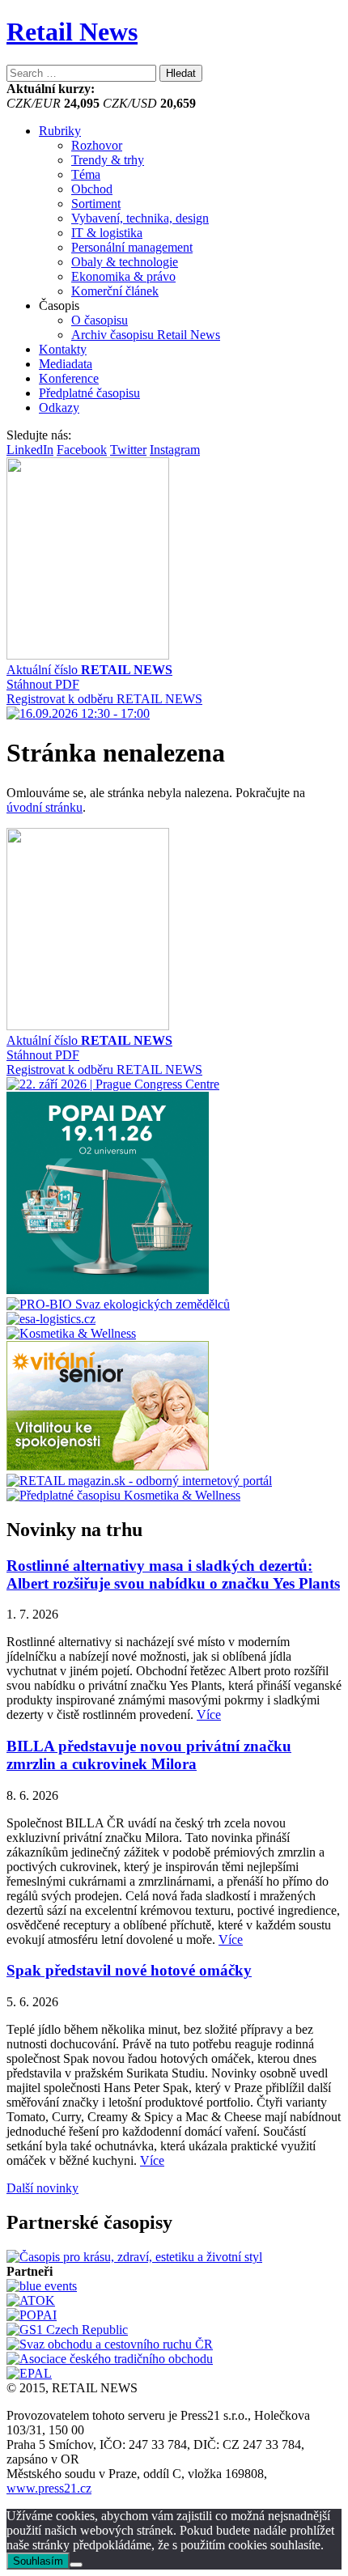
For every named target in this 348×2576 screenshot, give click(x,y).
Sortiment (96, 204)
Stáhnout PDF (43, 684)
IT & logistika (107, 233)
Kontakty (63, 349)
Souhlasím (38, 2561)
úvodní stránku (45, 807)
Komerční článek (115, 291)
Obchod (92, 189)
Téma (86, 174)
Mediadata (66, 364)
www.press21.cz (49, 2488)
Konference (69, 378)
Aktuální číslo (89, 670)
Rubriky (60, 131)
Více (209, 1715)
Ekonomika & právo (123, 276)
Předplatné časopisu (89, 393)
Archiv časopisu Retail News (146, 335)
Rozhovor (97, 145)
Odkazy (59, 407)
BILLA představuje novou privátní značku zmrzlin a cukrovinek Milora (149, 1755)
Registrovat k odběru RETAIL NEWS (104, 699)
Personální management (132, 247)
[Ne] (76, 2565)
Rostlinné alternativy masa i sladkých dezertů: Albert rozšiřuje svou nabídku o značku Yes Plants (173, 1574)
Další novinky (42, 2188)
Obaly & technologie (125, 262)
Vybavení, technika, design (140, 218)
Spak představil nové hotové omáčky (129, 1970)
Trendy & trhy (108, 160)
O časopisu (100, 320)
